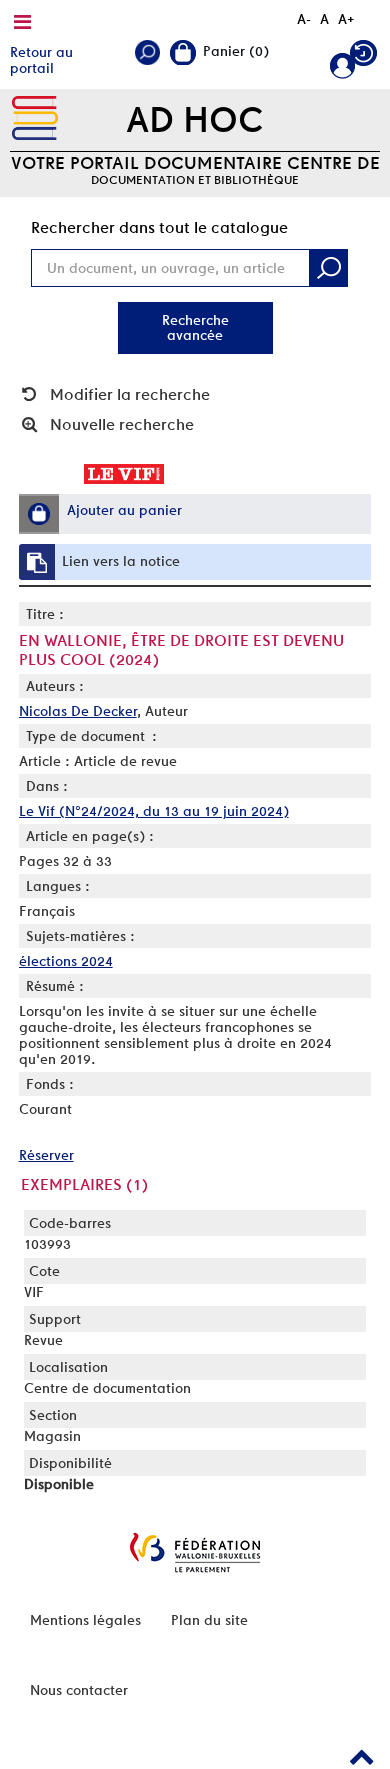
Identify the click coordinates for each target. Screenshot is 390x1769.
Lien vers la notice (121, 561)
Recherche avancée (195, 327)
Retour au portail (41, 60)
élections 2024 (66, 961)
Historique (365, 57)
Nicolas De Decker (78, 711)
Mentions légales (85, 1620)
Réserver (46, 1155)
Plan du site (209, 1620)
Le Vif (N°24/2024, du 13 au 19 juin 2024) (154, 811)
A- (304, 19)
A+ (346, 19)
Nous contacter (79, 1690)
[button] (39, 514)
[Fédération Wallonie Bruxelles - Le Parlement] (195, 1552)
